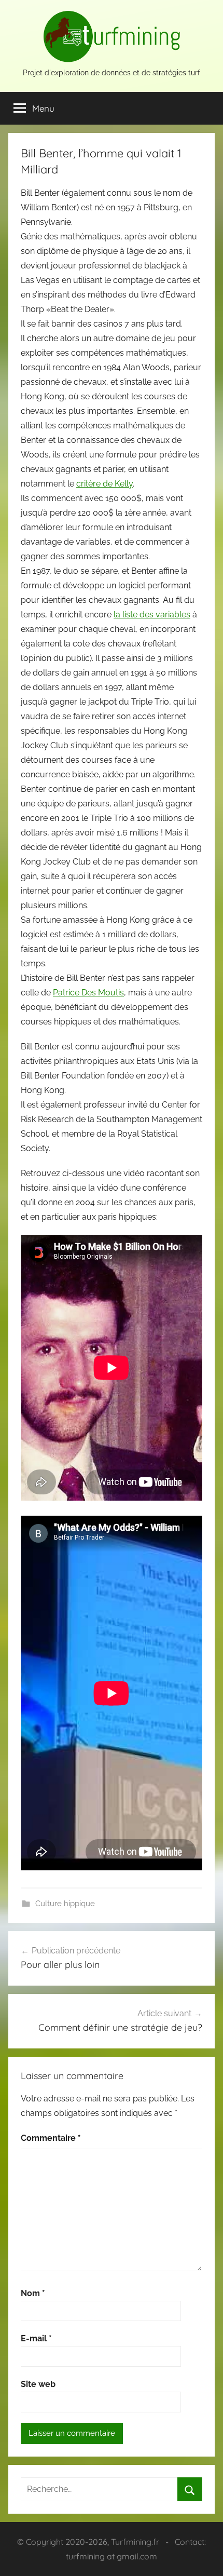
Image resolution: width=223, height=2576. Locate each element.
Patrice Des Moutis (88, 993)
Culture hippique (65, 1904)
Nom (33, 2293)
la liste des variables (152, 615)
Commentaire (51, 2138)
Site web (38, 2384)
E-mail (36, 2338)
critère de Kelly (104, 484)
